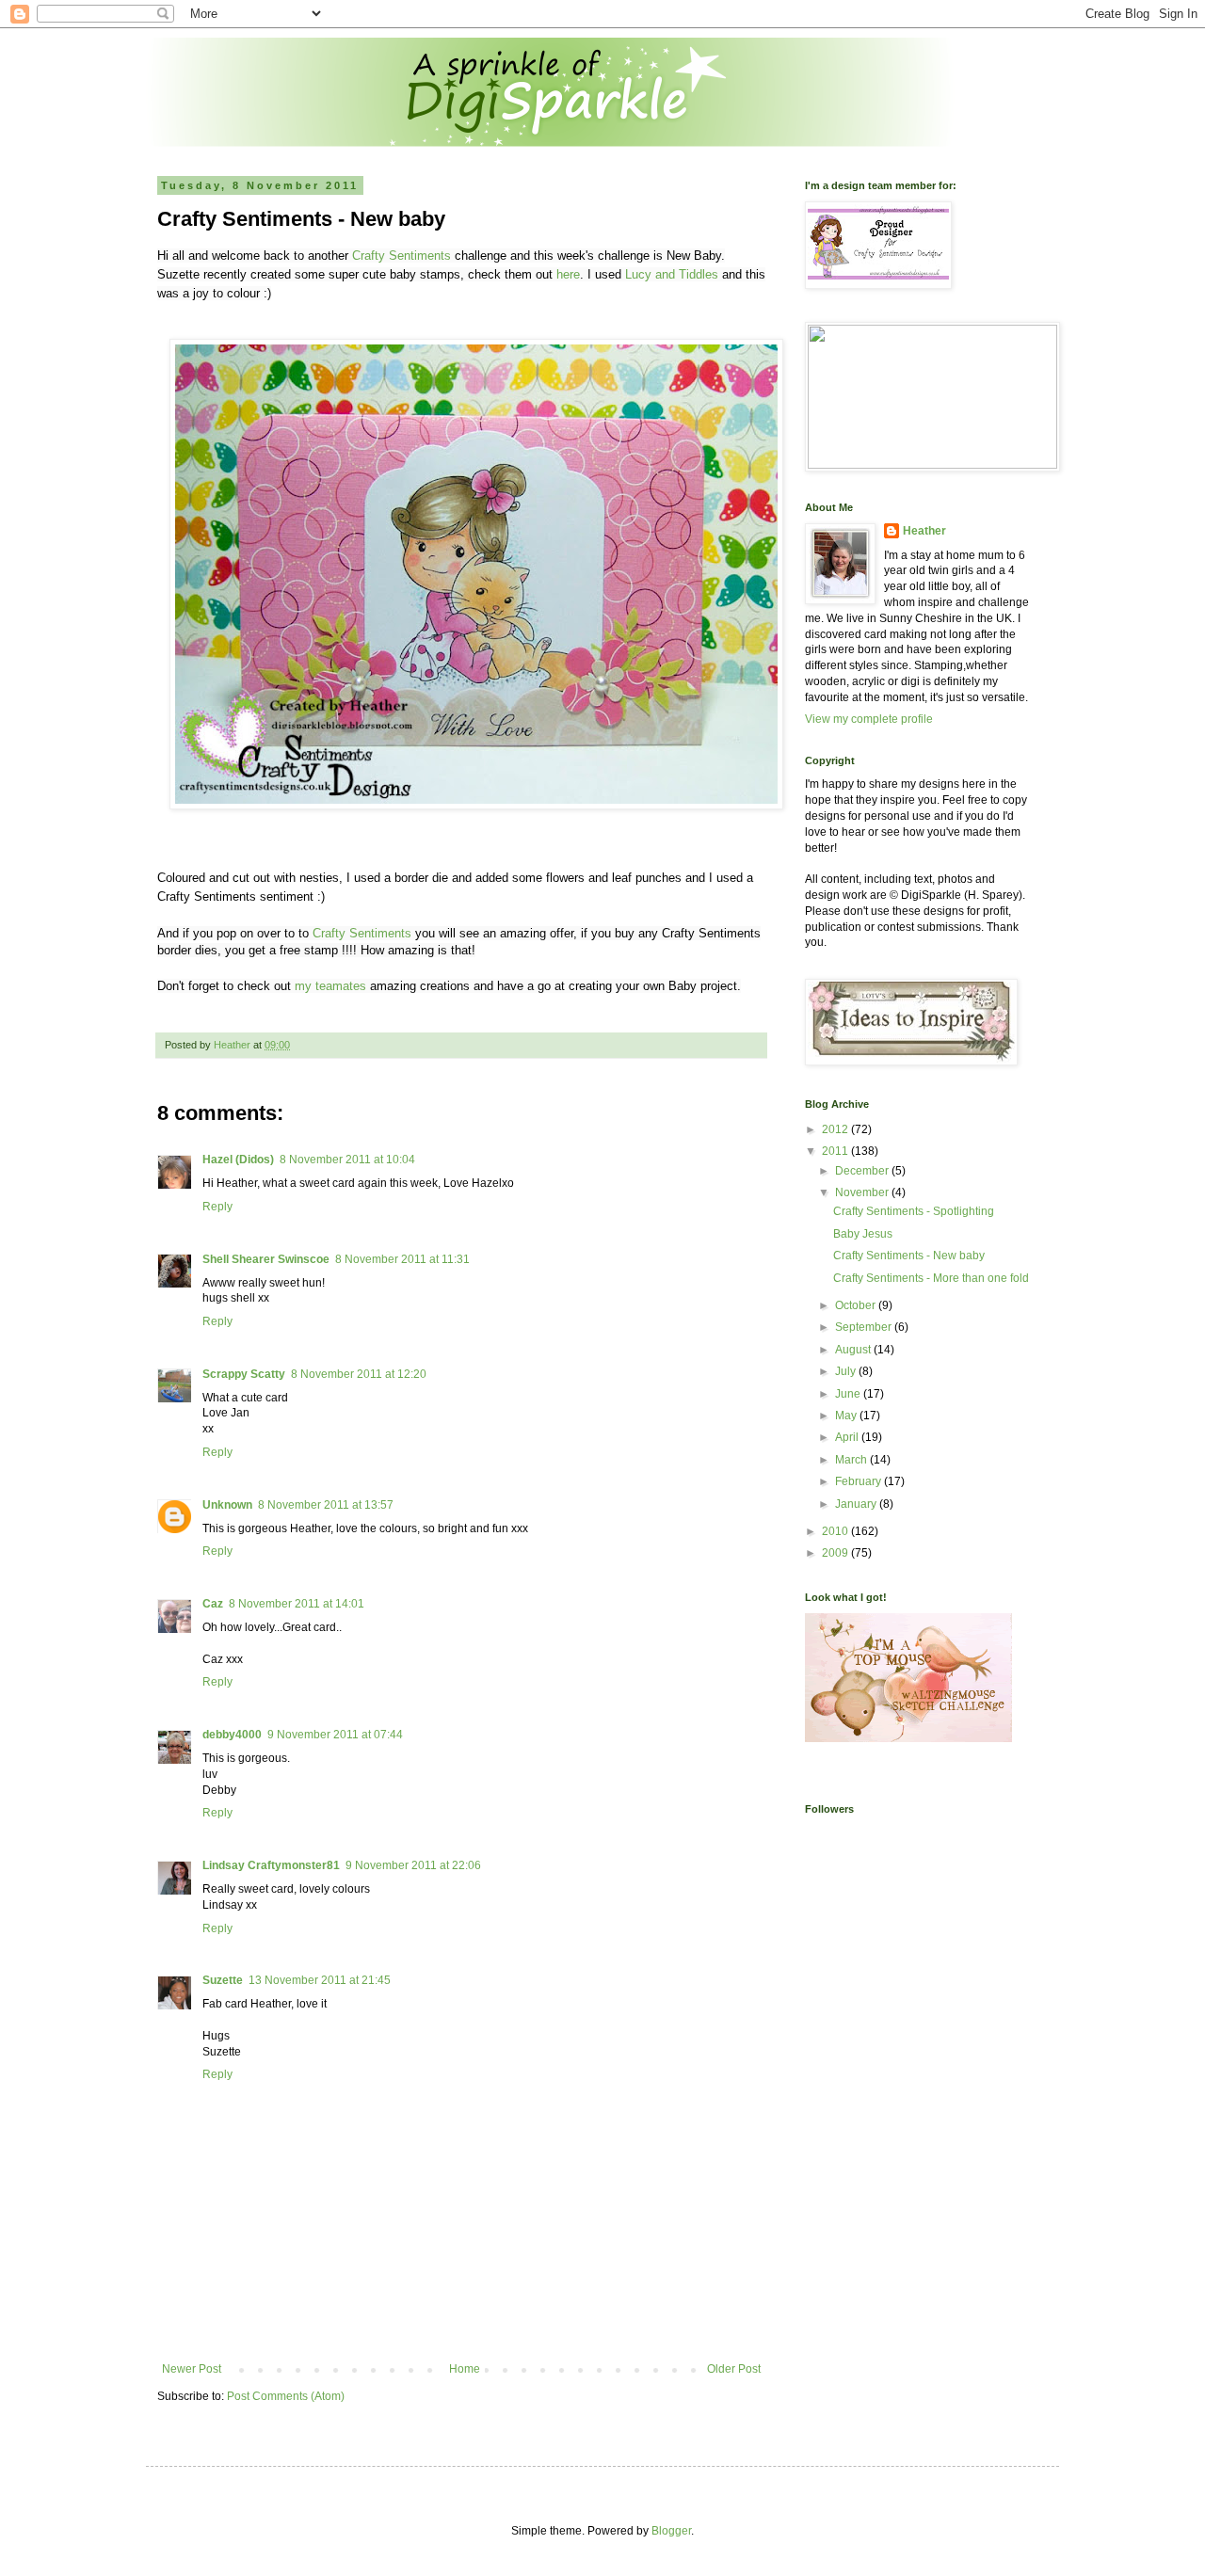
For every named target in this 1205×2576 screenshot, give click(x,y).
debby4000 (232, 1735)
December (863, 1171)
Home (465, 2369)
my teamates (329, 986)
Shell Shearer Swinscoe (266, 1259)
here (568, 274)
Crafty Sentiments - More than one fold (931, 1278)
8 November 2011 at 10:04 (347, 1160)
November (863, 1192)
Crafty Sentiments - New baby (909, 1256)
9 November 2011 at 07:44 (335, 1735)
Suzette (223, 1980)
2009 (836, 1553)
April (848, 1437)
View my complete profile (869, 719)
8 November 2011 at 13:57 (326, 1505)
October (857, 1305)
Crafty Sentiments (402, 256)
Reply (217, 1207)
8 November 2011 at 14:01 (297, 1604)
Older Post (734, 2369)
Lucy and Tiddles (672, 274)
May (847, 1416)
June (849, 1394)
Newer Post (192, 2369)
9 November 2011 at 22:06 (413, 1865)
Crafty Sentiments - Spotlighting (914, 1211)
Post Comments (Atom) (286, 2396)
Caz (213, 1604)
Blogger (671, 2531)
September (865, 1327)
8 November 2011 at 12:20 (359, 1374)
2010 (836, 1531)
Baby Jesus (863, 1234)
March (852, 1460)
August (854, 1350)
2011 (836, 1151)
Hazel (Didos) (238, 1160)
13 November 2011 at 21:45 (320, 1980)
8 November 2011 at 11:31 (402, 1259)
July (847, 1371)
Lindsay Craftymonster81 (271, 1865)
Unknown (227, 1505)
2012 (836, 1129)
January (857, 1504)
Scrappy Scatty (244, 1374)
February (860, 1481)
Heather (924, 531)
